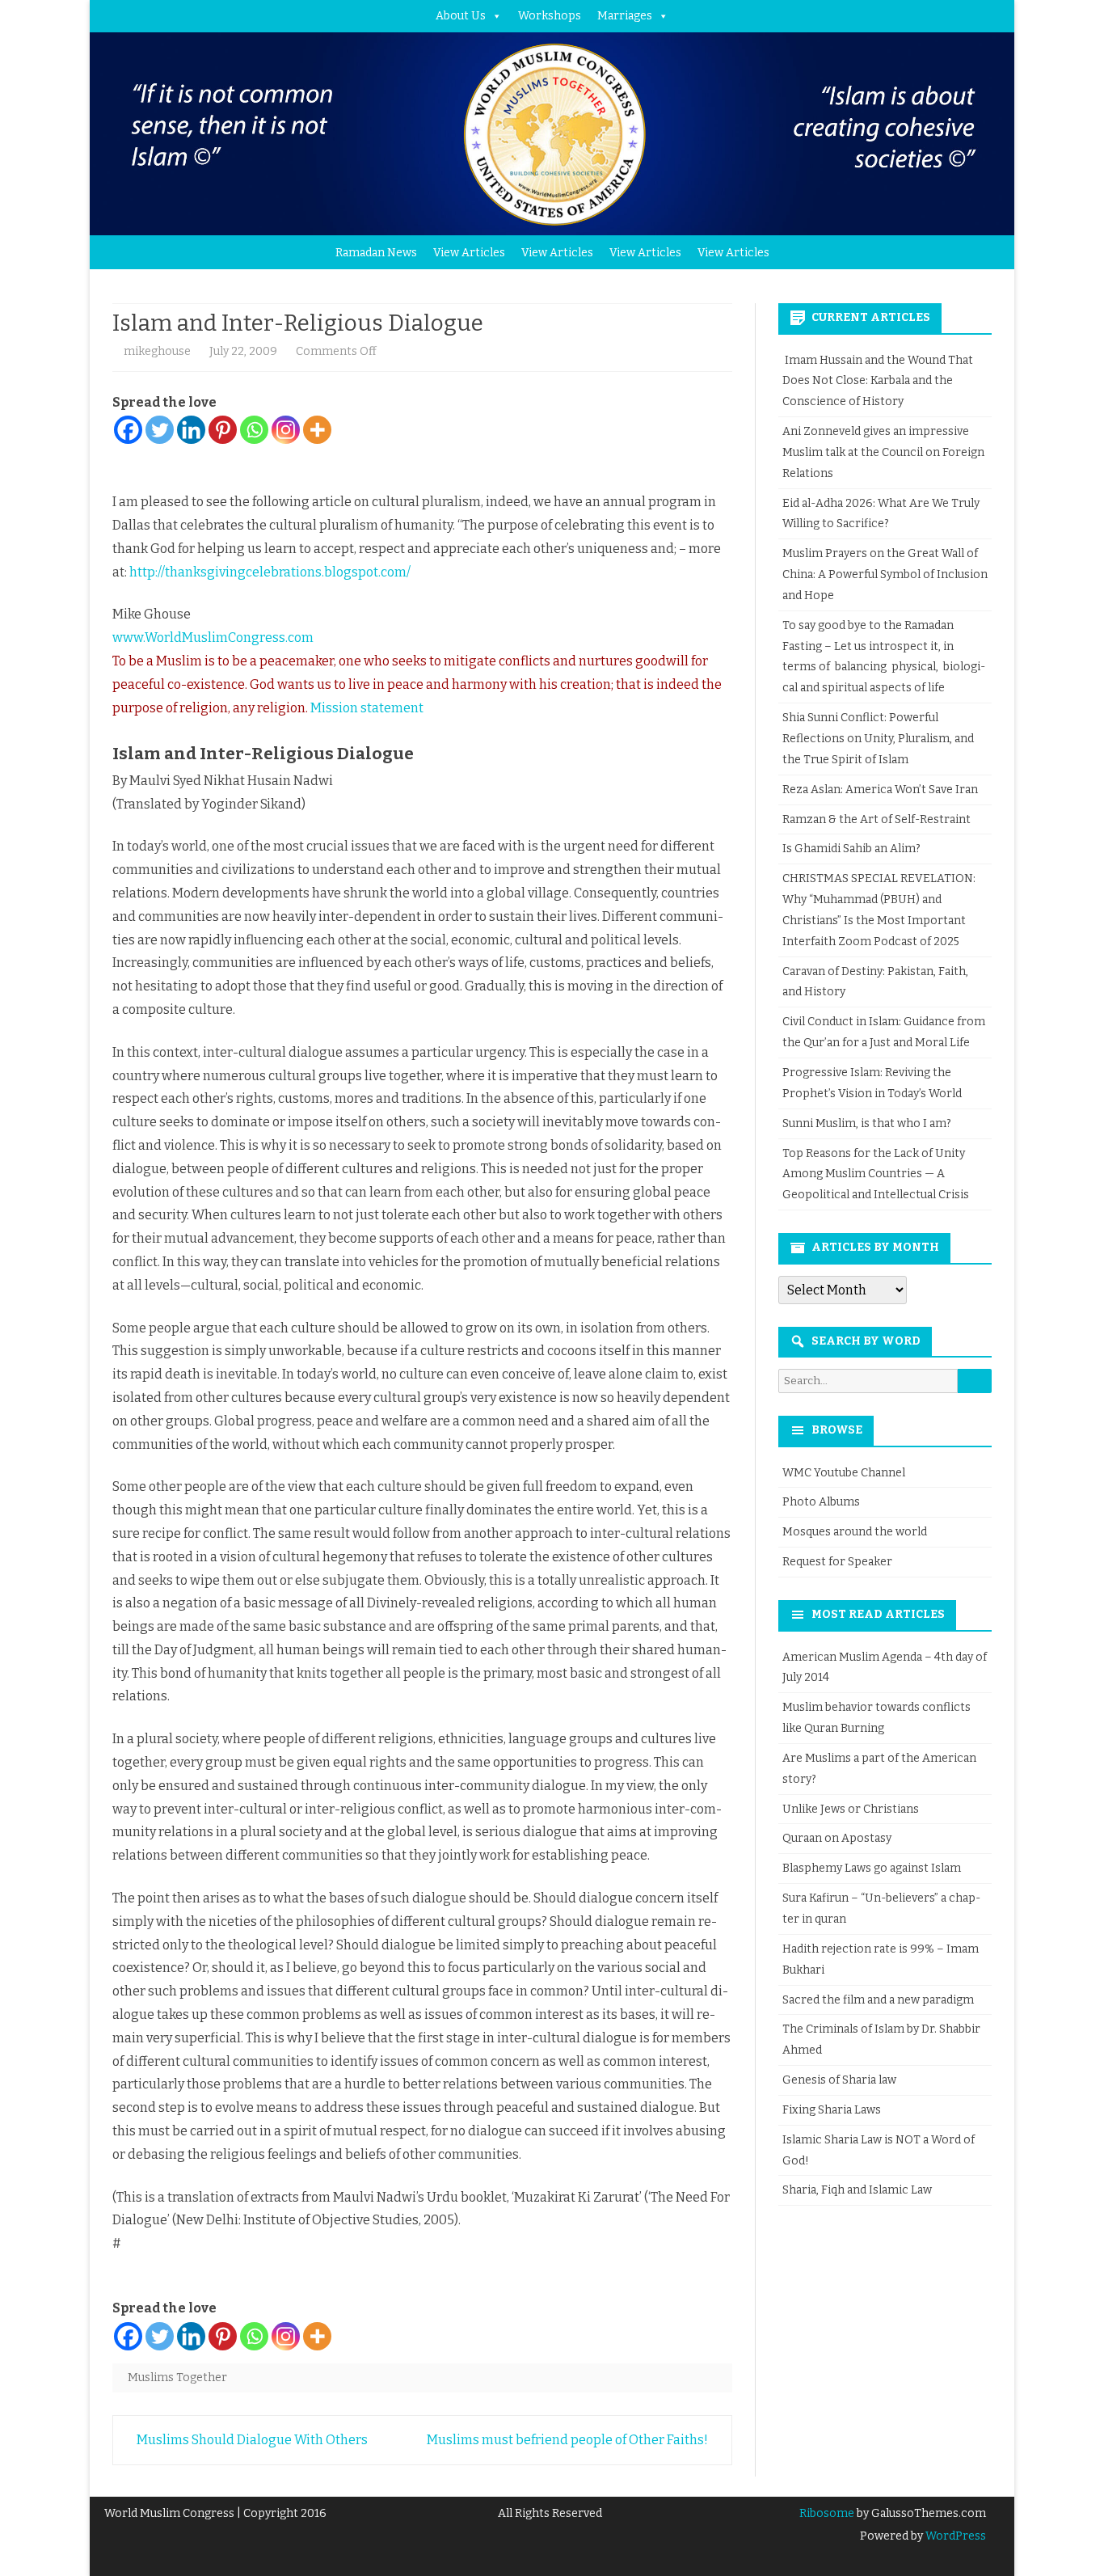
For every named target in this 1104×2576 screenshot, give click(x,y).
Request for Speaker (837, 1562)
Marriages (625, 16)
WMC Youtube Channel (844, 1473)
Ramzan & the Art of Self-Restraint (876, 819)
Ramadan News (376, 253)
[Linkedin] (191, 430)
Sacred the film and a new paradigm (878, 2000)
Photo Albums (821, 1502)
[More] (317, 430)
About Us (461, 16)
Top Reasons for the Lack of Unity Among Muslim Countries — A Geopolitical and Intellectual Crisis (876, 1174)
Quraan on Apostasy (837, 1838)
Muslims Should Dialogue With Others (251, 2440)
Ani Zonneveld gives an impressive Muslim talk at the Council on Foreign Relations (883, 452)
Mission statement (367, 708)
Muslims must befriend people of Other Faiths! (569, 2440)
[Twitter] (160, 430)
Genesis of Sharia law (839, 2080)
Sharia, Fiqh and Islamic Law (857, 2190)
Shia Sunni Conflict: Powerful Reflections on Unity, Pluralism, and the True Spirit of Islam (878, 739)
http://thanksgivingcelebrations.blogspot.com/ (270, 572)
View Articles (469, 253)
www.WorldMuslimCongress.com (213, 638)
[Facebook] (128, 430)
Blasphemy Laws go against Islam (872, 1868)
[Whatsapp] (254, 430)
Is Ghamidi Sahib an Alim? (851, 849)
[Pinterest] (223, 430)
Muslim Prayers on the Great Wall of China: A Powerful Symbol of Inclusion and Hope (885, 574)
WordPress (954, 2536)
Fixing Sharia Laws (832, 2110)
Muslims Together (177, 2378)
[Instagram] (286, 430)
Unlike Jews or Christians (851, 1809)
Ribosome (827, 2513)
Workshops (550, 16)
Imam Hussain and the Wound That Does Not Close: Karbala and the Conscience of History (878, 381)
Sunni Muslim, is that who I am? (867, 1123)
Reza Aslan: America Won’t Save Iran (881, 790)
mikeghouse (157, 351)
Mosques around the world (855, 1532)
